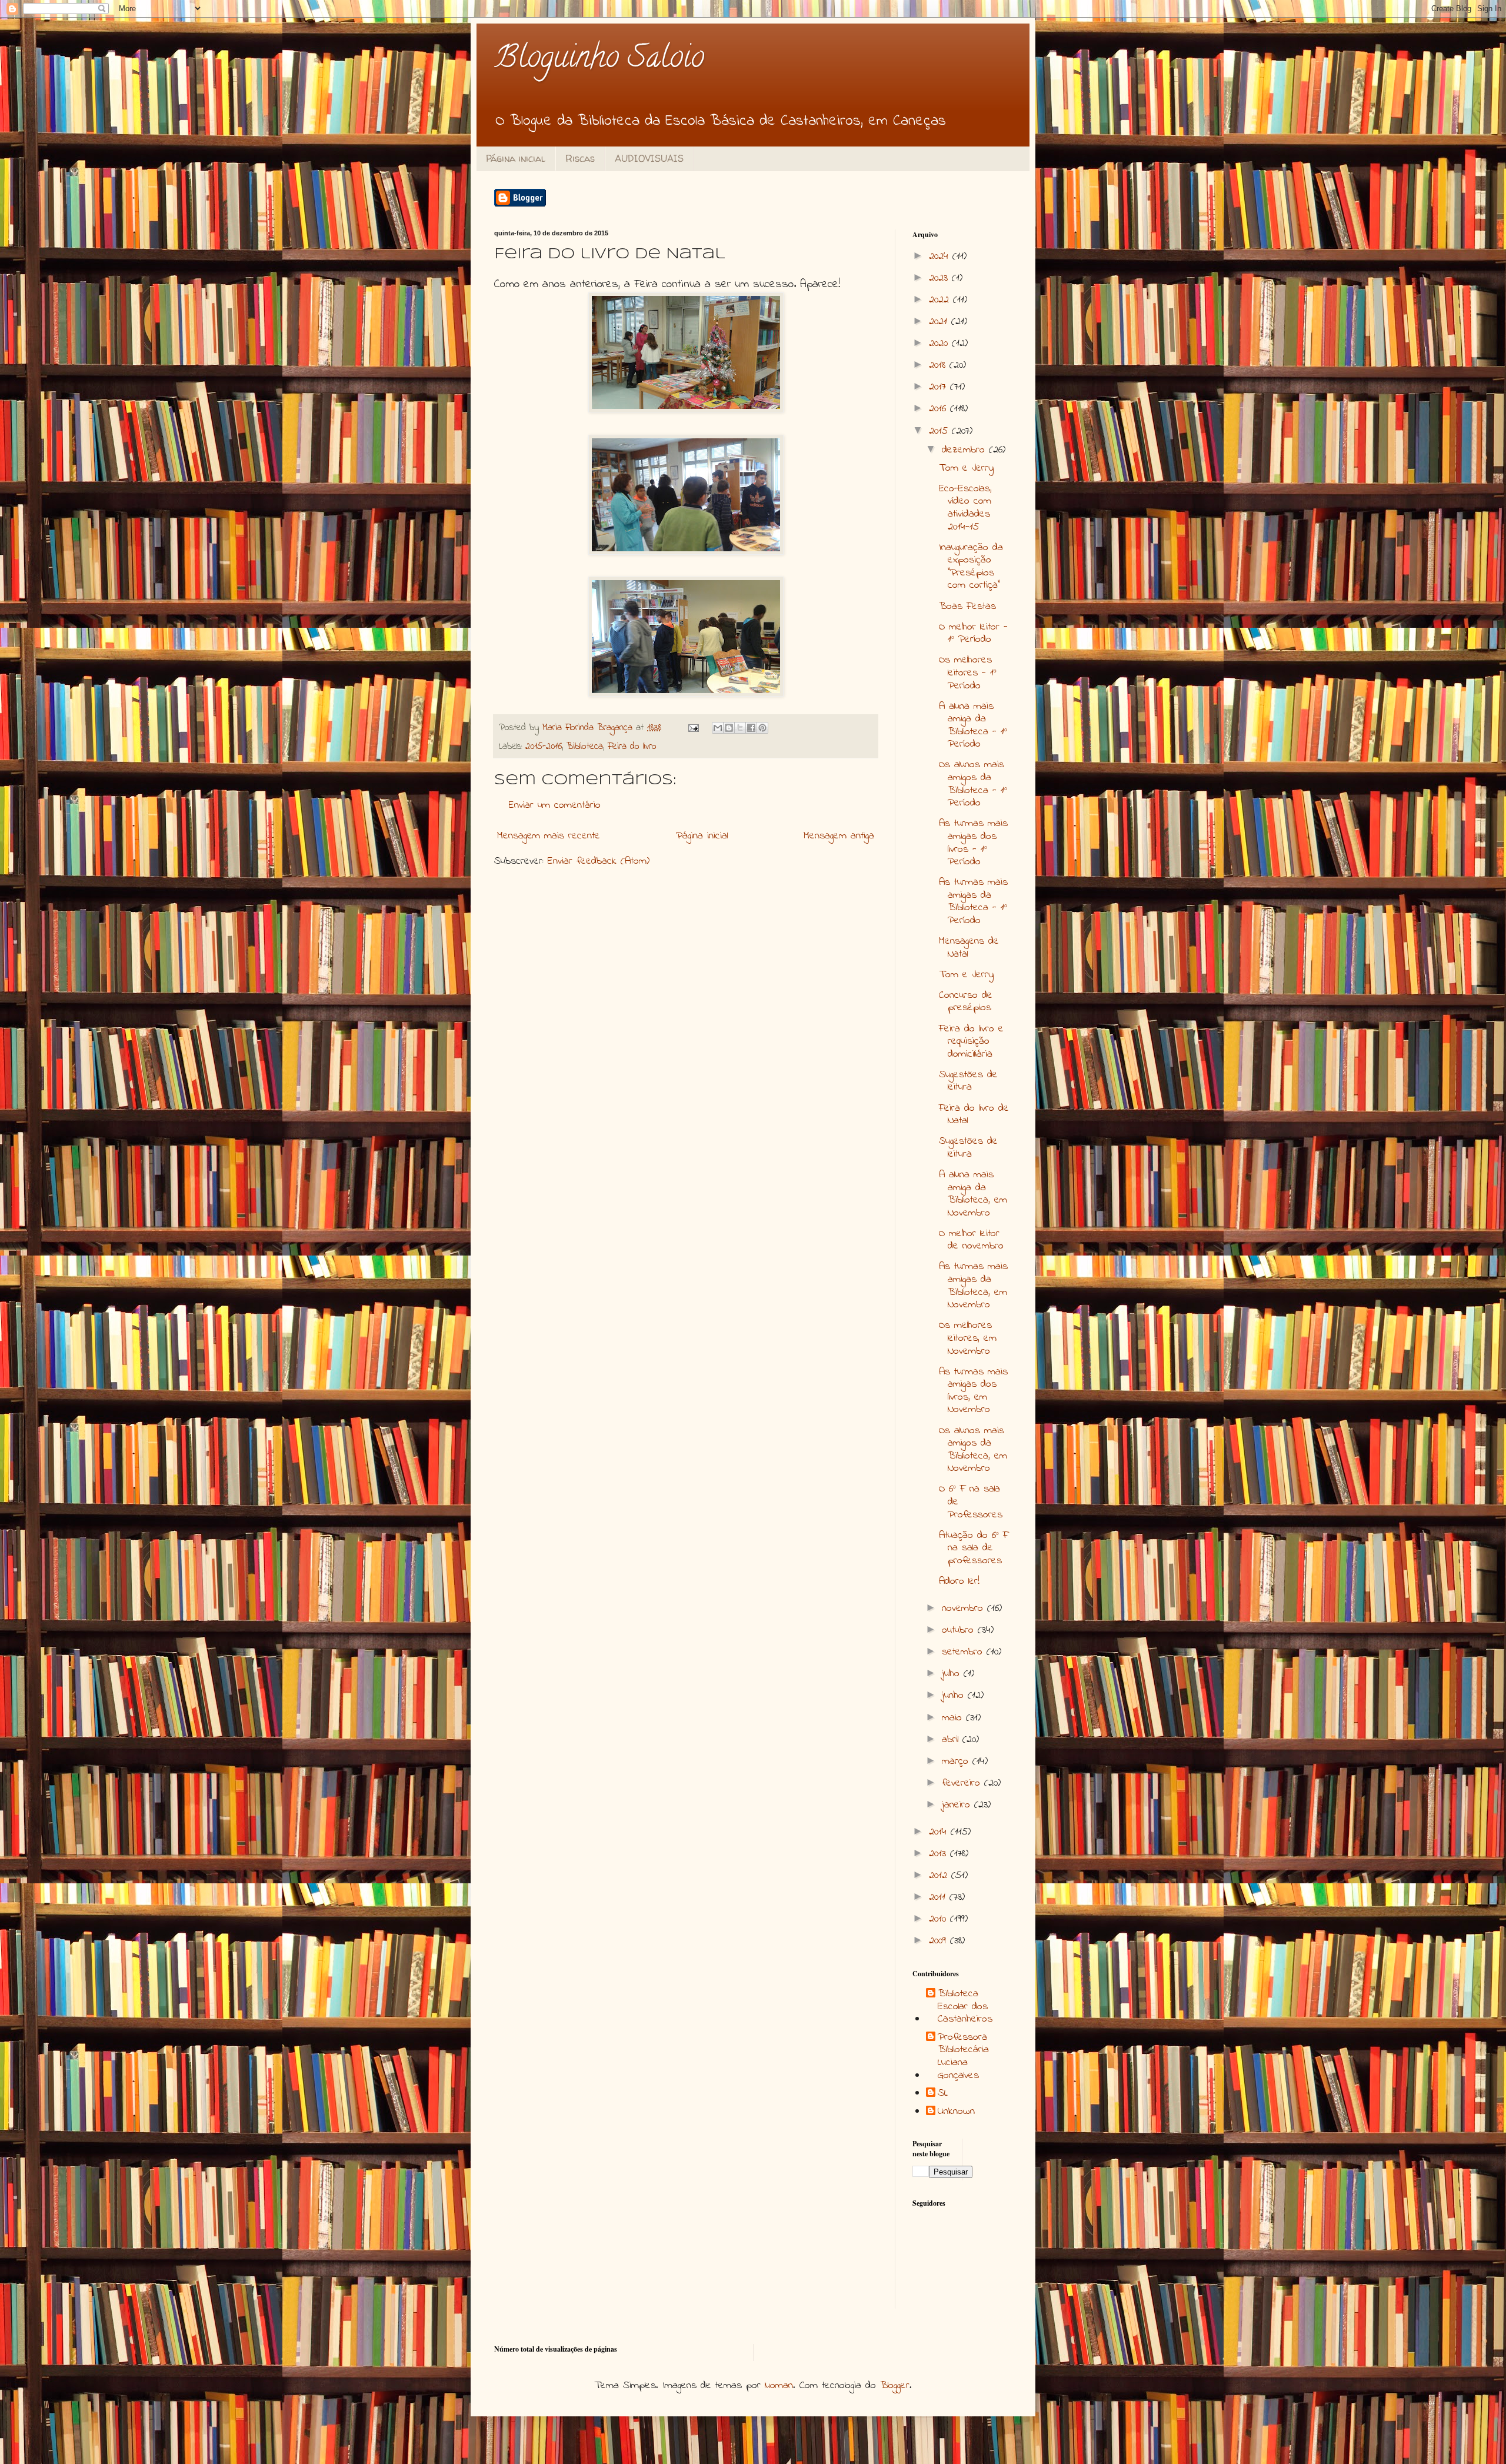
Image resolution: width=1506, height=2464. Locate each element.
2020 (940, 344)
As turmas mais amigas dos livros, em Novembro (973, 1391)
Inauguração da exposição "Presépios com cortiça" (971, 567)
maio (954, 1718)
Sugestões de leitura (968, 1081)
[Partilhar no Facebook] (751, 728)
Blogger (895, 2386)
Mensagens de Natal (969, 948)
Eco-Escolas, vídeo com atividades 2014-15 (965, 508)
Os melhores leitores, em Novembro (968, 1338)
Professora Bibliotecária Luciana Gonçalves (963, 2057)
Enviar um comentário (555, 805)
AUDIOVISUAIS (649, 158)
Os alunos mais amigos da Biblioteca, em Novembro (973, 1450)
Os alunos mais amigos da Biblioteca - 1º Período (973, 784)
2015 (940, 431)
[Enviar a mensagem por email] (718, 728)
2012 (940, 1876)
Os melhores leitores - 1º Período (968, 673)
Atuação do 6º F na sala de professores (974, 1548)
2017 (939, 387)
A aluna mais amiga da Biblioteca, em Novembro (973, 1194)
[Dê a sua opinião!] (729, 728)
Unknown (956, 2112)
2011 (939, 1897)
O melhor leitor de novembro (971, 1240)
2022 (941, 300)
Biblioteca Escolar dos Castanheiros (965, 2007)
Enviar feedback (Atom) (599, 861)
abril (952, 1740)
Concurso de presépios (966, 1002)
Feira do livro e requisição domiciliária (971, 1042)
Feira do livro (632, 747)
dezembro (965, 450)
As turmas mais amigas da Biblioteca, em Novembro (973, 1286)
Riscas (580, 158)
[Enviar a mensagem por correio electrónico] (693, 728)
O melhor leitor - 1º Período (973, 634)
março (957, 1762)
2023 (940, 278)
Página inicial (516, 158)
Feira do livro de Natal (974, 1115)
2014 (940, 1832)
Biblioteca (585, 747)
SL (943, 2094)
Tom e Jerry (966, 468)
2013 (939, 1854)
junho (955, 1696)
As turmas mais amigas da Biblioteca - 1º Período (973, 902)
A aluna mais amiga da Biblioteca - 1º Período (973, 726)
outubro (960, 1630)
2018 (939, 365)
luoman (779, 2386)
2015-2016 (544, 747)
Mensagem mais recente (549, 836)
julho (953, 1674)
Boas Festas (967, 607)
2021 (940, 322)
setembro (964, 1652)
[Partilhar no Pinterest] (762, 728)
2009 (939, 1941)
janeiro (958, 1805)
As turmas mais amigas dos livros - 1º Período (973, 843)
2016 (939, 409)
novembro (964, 1609)
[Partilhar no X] (740, 728)
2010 (939, 1919)
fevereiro (963, 1783)
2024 (941, 257)
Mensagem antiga (839, 836)
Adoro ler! (959, 1581)
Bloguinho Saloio (599, 60)
